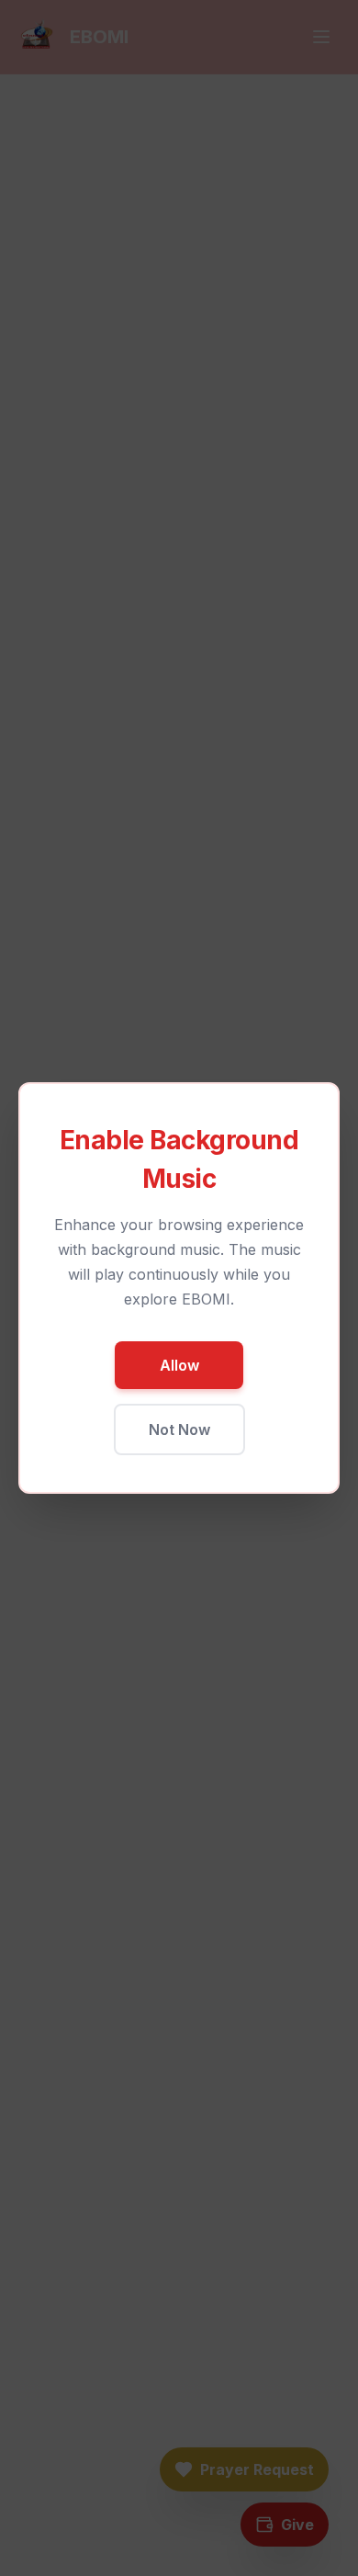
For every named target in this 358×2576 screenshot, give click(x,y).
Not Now (179, 1429)
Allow (179, 1365)
